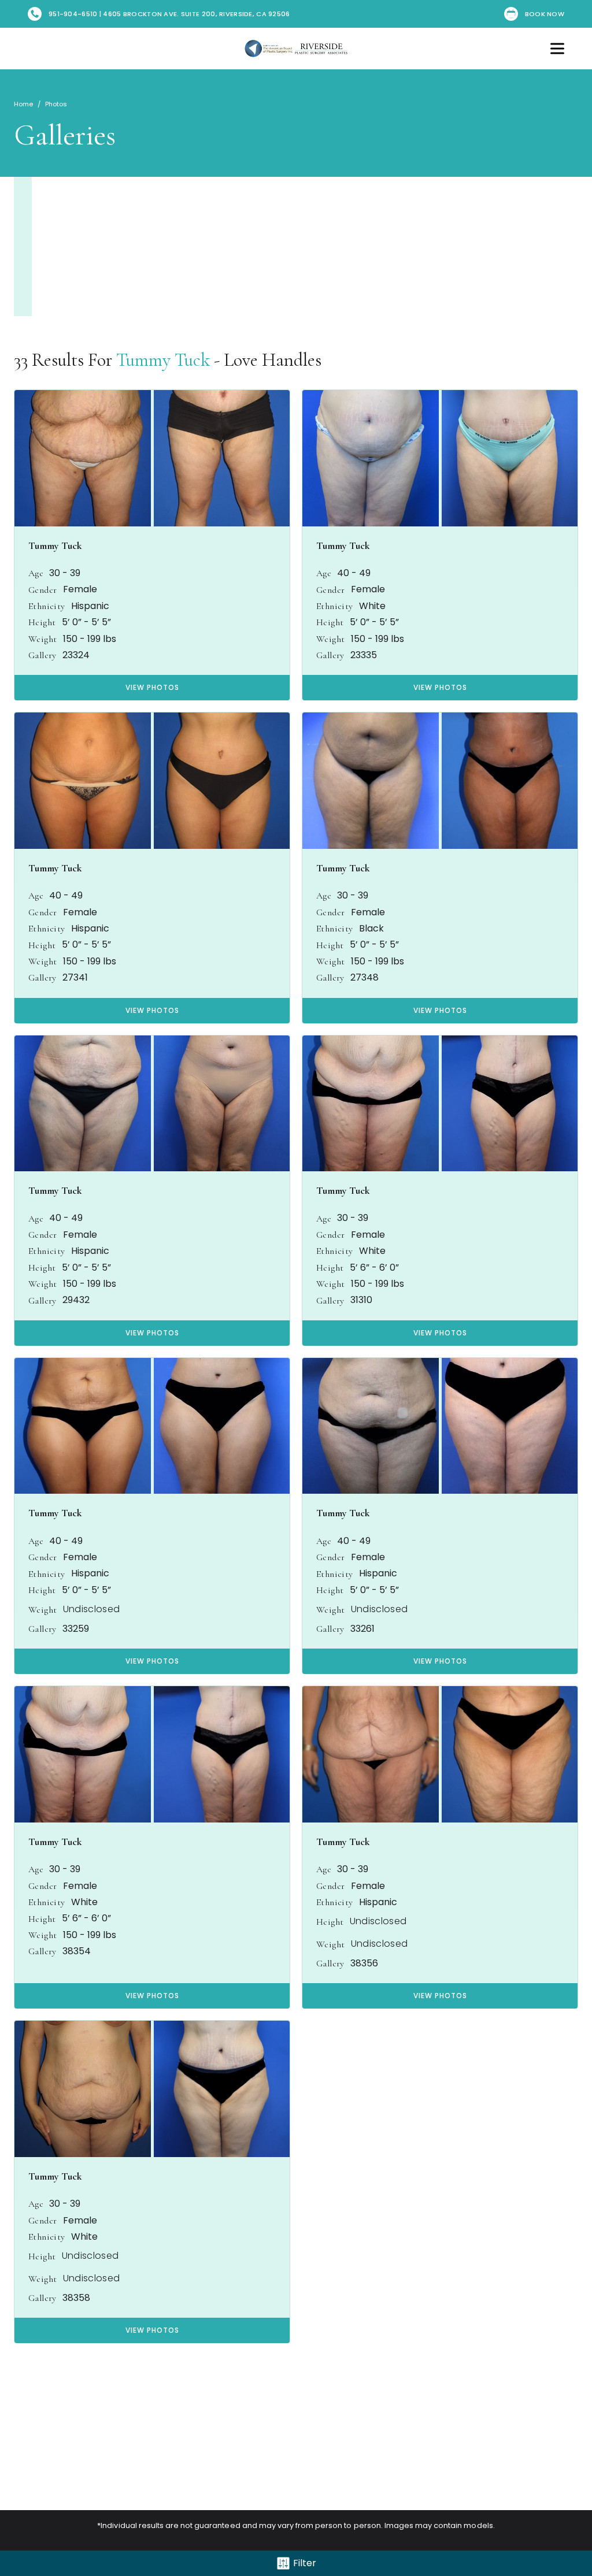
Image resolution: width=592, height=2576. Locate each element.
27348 (365, 978)
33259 (76, 1629)
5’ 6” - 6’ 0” (374, 1268)
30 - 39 (65, 573)
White (372, 606)
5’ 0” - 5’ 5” (86, 622)
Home (23, 104)
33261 (362, 1629)
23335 (364, 655)
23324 (76, 655)
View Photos (152, 687)
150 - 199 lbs (90, 639)
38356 (364, 1963)
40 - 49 (354, 573)
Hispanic (90, 606)
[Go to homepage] (296, 49)
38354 (77, 1951)
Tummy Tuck (163, 360)
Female (80, 589)
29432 (76, 1300)
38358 (76, 2298)
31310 (361, 1300)
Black (371, 929)
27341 (75, 978)
